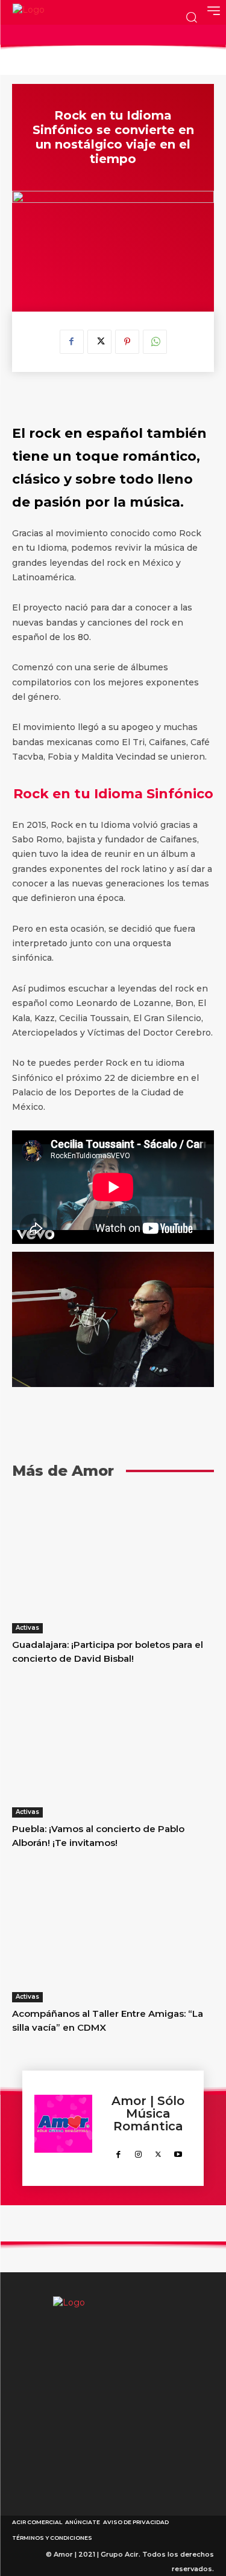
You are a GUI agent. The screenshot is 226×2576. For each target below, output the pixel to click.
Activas (27, 1628)
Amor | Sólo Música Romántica (148, 2114)
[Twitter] (99, 342)
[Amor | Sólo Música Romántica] (63, 2128)
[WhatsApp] (155, 342)
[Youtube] (178, 2152)
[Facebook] (72, 342)
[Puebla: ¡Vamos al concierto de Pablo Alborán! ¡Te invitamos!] (113, 1747)
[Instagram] (138, 2152)
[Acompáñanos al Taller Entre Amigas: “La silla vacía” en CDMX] (113, 1931)
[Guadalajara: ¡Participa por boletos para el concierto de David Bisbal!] (113, 1562)
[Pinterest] (127, 342)
